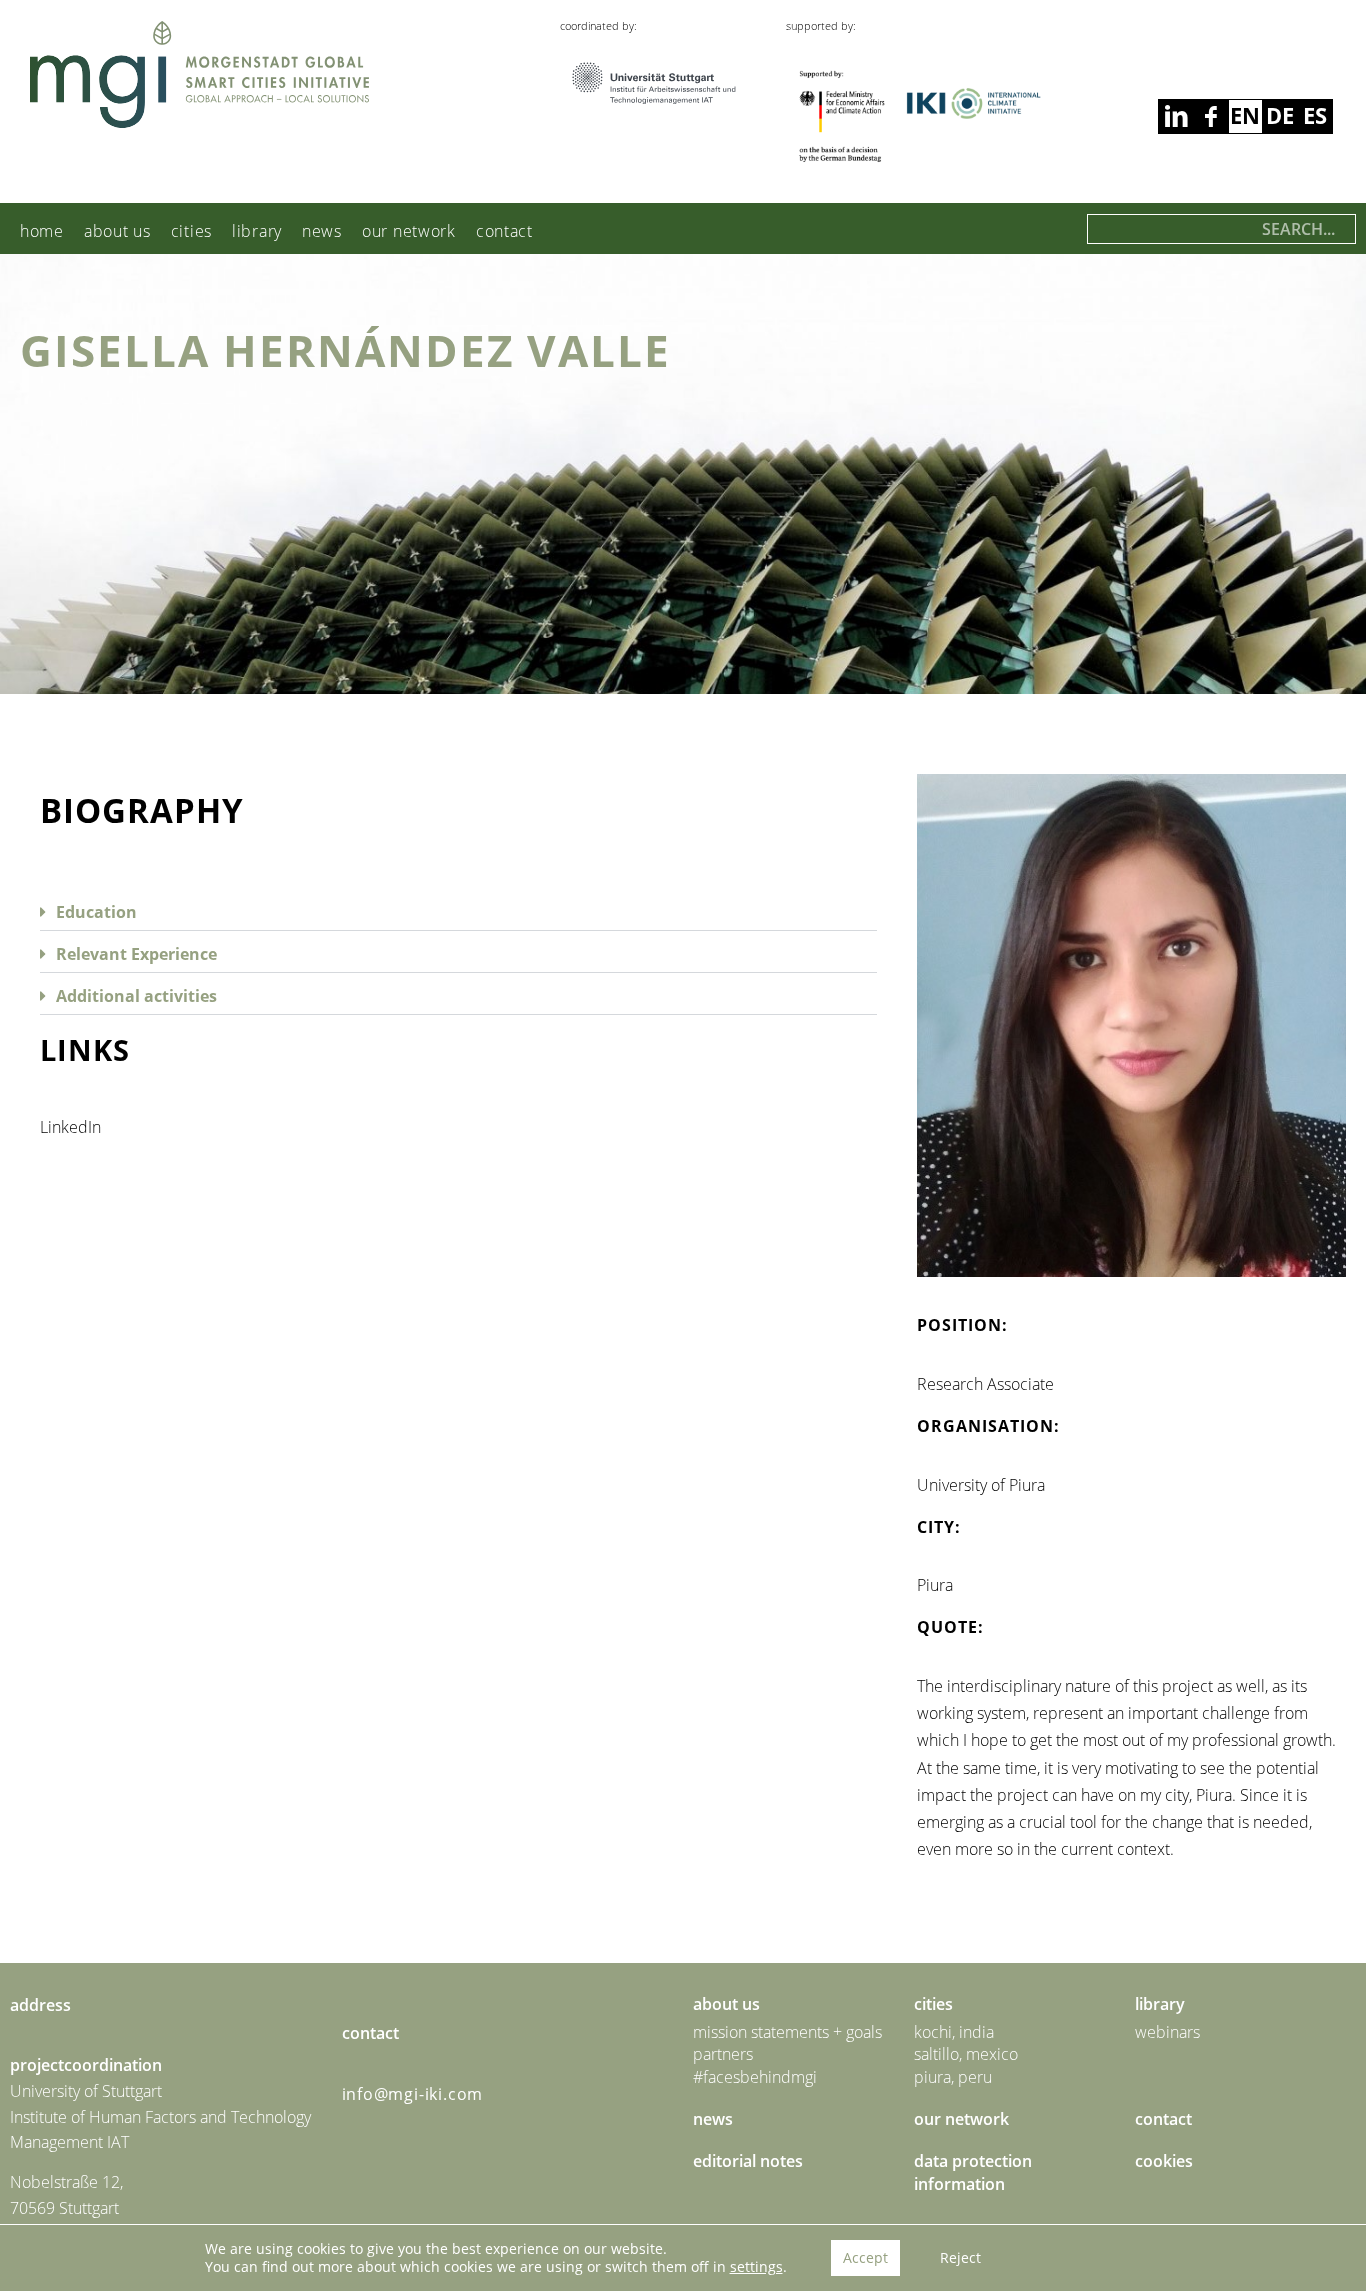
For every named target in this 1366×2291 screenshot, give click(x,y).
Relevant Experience (136, 954)
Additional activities (136, 996)
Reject (960, 2257)
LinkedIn (70, 1127)
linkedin (1210, 116)
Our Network (409, 231)
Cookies (1164, 2161)
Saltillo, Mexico (966, 2054)
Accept (865, 2257)
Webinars (1167, 2032)
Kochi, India (954, 2032)
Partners (723, 2054)
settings (756, 2267)
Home (42, 231)
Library (257, 231)
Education (96, 912)
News (322, 231)
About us (117, 231)
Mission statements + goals (787, 2032)
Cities (191, 231)
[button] (458, 910)
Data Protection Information (973, 2172)
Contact (504, 231)
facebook (1175, 116)
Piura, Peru (953, 2077)
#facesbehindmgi (755, 2077)
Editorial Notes (748, 2161)
